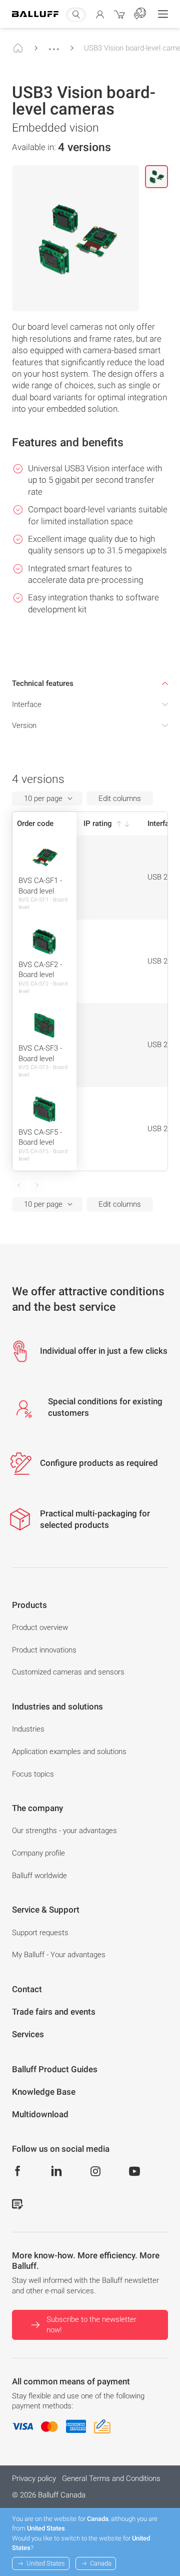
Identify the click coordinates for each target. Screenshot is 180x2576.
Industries (28, 1729)
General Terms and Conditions (111, 2478)
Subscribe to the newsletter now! (91, 2325)
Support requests (40, 1933)
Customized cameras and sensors (68, 1672)
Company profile (38, 1853)
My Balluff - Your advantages (59, 1955)
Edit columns (120, 798)
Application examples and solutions (69, 1752)
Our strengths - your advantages (64, 1831)
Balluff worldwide (39, 1876)
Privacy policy (34, 2478)
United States (46, 2563)
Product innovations (44, 1650)
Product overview (40, 1627)
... (54, 45)
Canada (101, 2563)
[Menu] (163, 14)
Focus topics (33, 1774)
